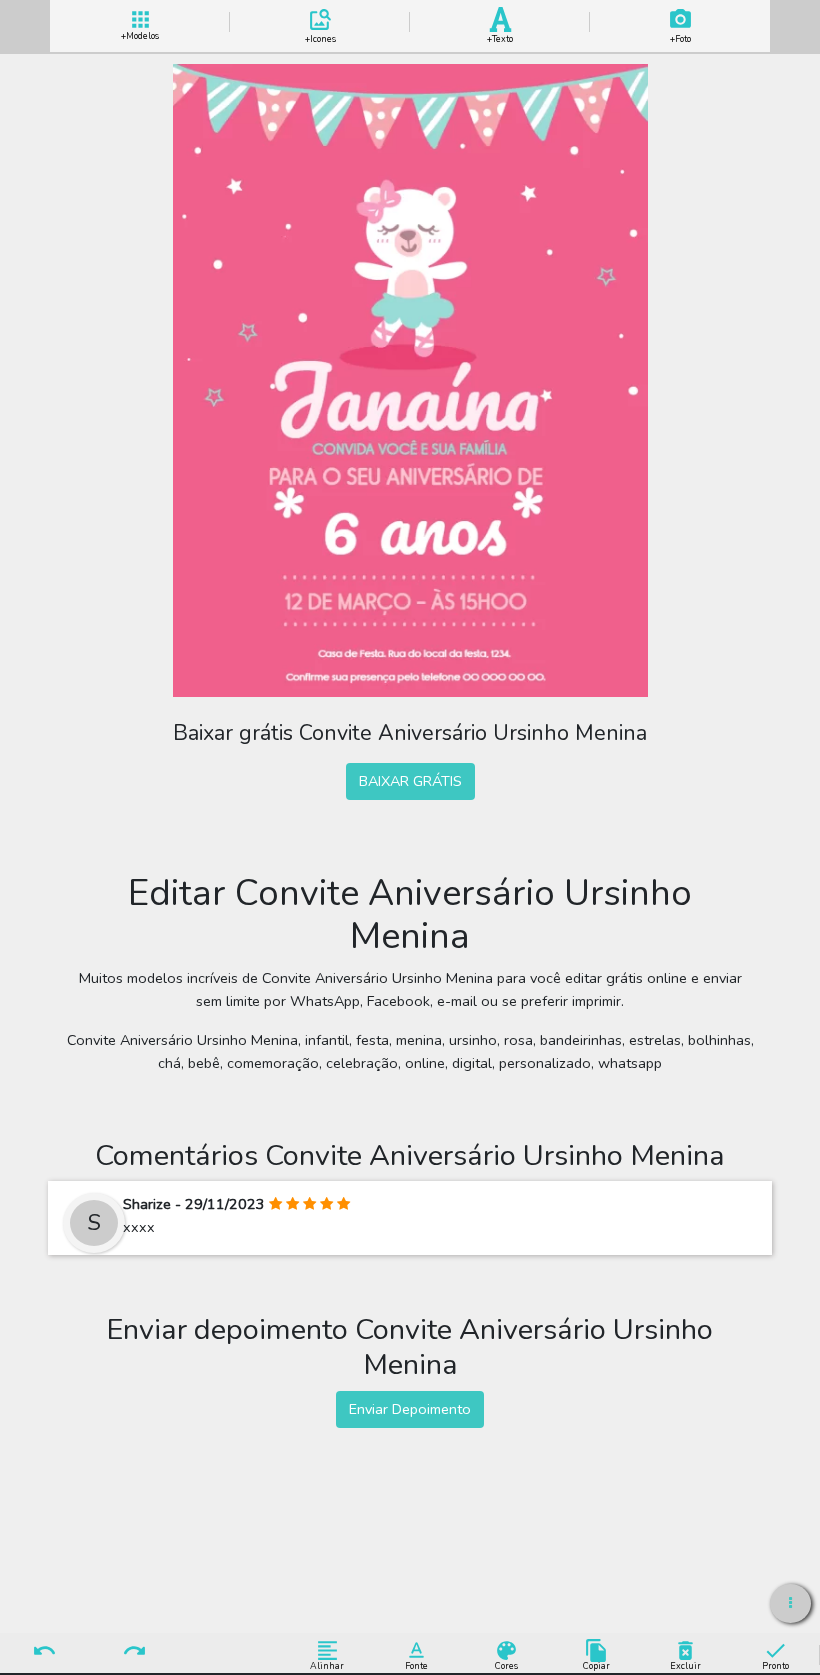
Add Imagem (680, 35)
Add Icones (320, 35)
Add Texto (500, 35)
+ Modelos (140, 34)
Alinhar (327, 1665)
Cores (506, 1665)
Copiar (596, 1665)
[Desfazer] (45, 1652)
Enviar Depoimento (410, 1409)
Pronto (775, 1665)
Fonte (416, 1665)
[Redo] (134, 1652)
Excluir (685, 1665)
